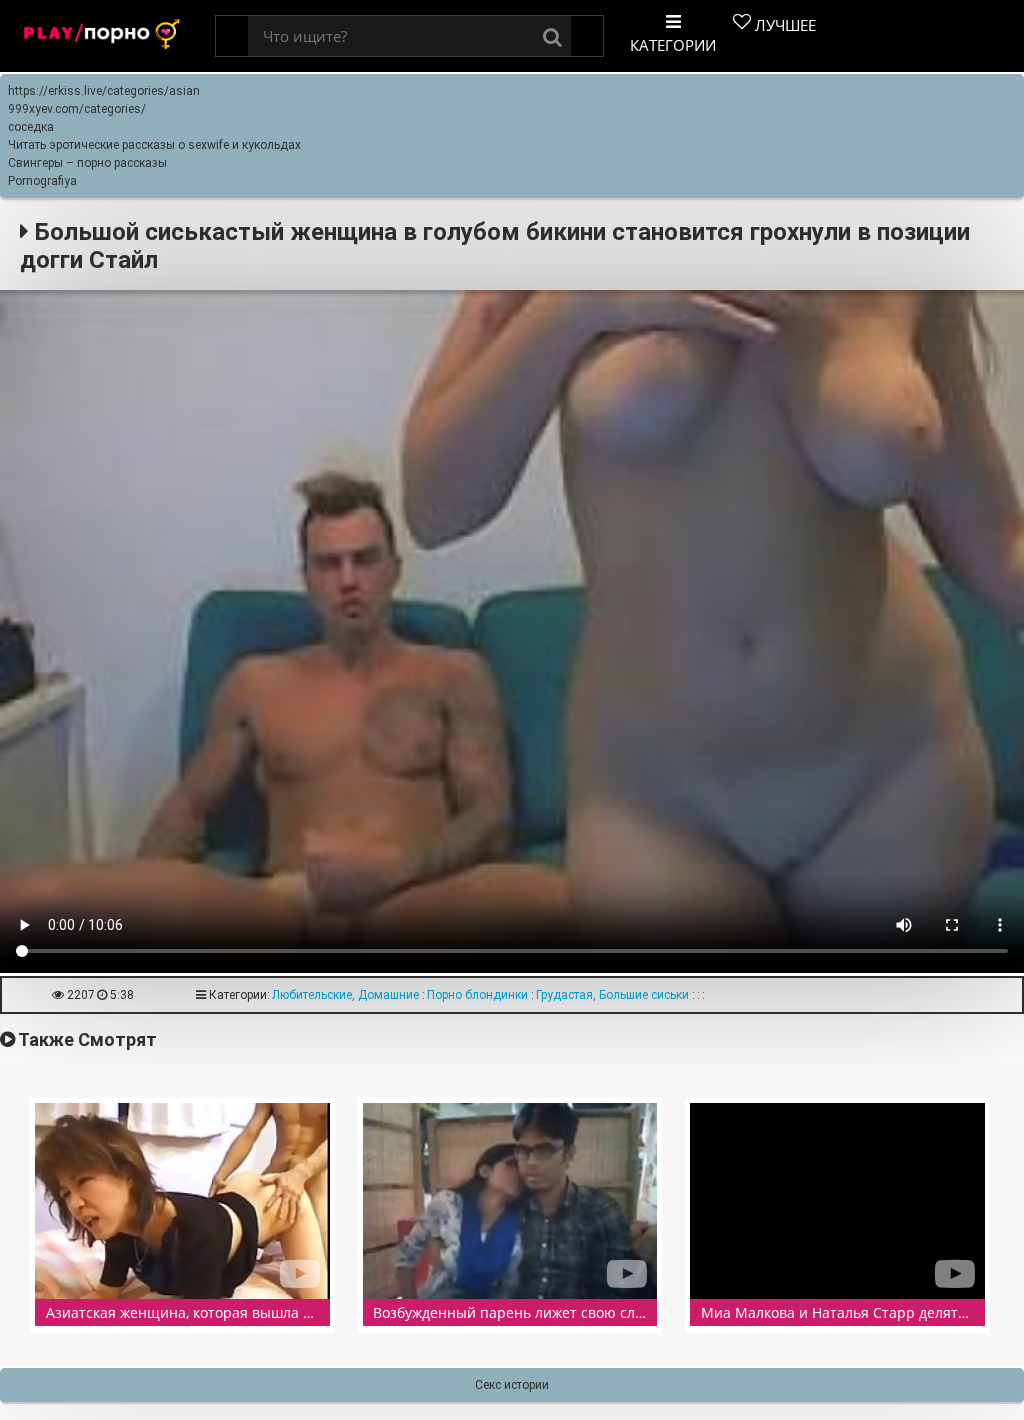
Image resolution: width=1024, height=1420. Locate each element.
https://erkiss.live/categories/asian (104, 91)
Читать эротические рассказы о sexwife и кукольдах (154, 145)
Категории (673, 45)
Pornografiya (42, 181)
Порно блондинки (477, 995)
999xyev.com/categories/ (77, 109)
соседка (31, 127)
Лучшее (783, 25)
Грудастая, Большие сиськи (612, 995)
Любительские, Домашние (345, 995)
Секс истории (512, 1385)
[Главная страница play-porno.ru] (102, 36)
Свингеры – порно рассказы (87, 163)
